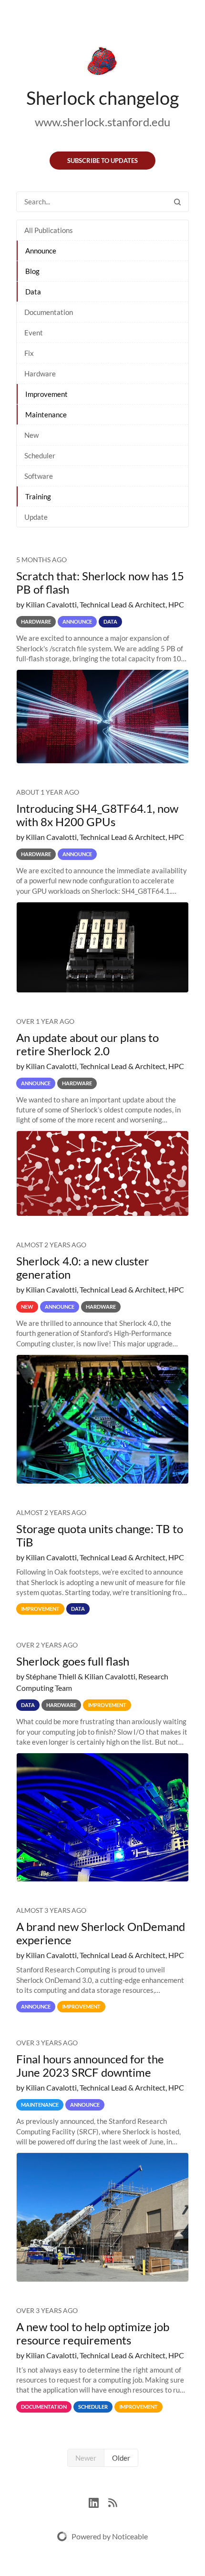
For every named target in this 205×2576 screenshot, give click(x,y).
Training (38, 496)
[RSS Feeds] (113, 2502)
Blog (32, 271)
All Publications (49, 230)
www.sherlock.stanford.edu (102, 122)
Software (39, 476)
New (31, 435)
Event (34, 333)
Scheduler (40, 455)
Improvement (46, 394)
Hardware (40, 374)
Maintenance (46, 414)
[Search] (177, 202)
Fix (29, 353)
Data (33, 292)
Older (121, 2458)
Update (36, 517)
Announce (41, 251)
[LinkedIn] (98, 2502)
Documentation (49, 312)
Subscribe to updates (102, 161)
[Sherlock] (102, 63)
